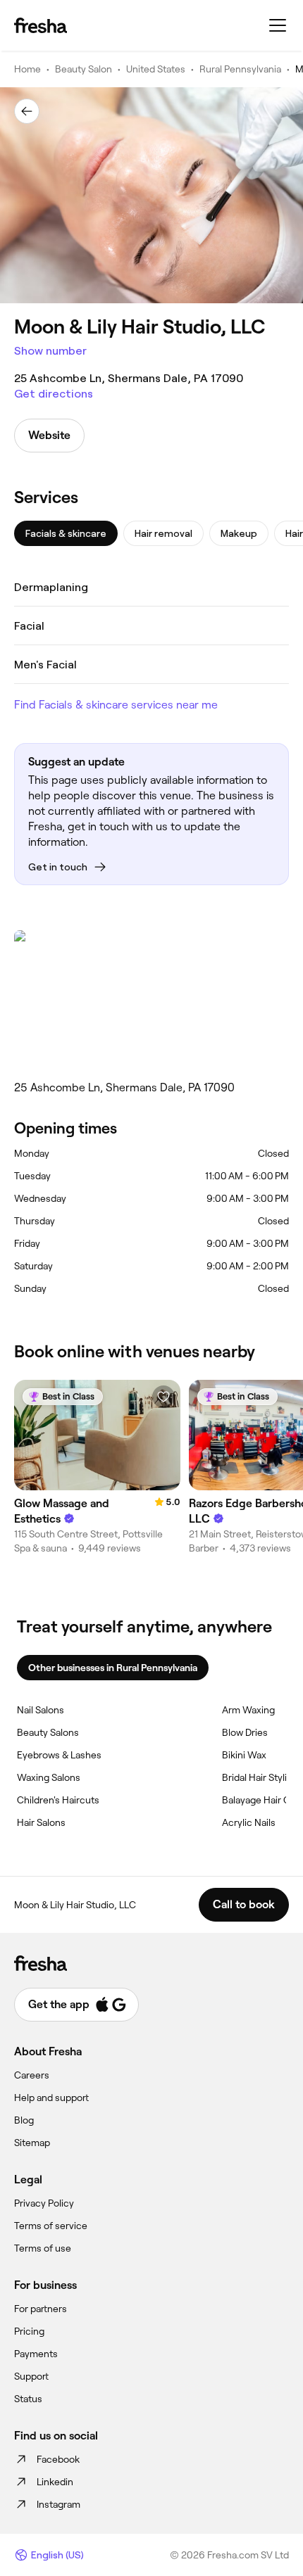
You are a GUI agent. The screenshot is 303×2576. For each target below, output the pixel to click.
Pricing (29, 2331)
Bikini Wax (244, 1755)
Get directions (54, 394)
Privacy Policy (44, 2203)
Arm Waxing (248, 1710)
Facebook (58, 2459)
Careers (32, 2075)
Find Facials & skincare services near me (116, 705)
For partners (41, 2309)
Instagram (58, 2504)
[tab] (66, 533)
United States (156, 69)
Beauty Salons (48, 1732)
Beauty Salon (84, 69)
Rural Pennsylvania (240, 69)
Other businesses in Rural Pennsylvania (113, 1668)
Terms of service (51, 2226)
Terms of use (43, 2248)
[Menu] (278, 25)
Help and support (51, 2098)
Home (27, 69)
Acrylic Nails (249, 1822)
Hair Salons (41, 1822)
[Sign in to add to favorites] (163, 1397)
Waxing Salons (49, 1777)
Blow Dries (245, 1732)
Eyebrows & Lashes (59, 1755)
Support (31, 2376)
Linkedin (55, 2482)
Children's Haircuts (58, 1800)
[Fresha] (41, 25)
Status (28, 2399)
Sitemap (32, 2143)
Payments (36, 2354)
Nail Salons (41, 1710)
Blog (24, 2120)
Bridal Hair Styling (260, 1777)
